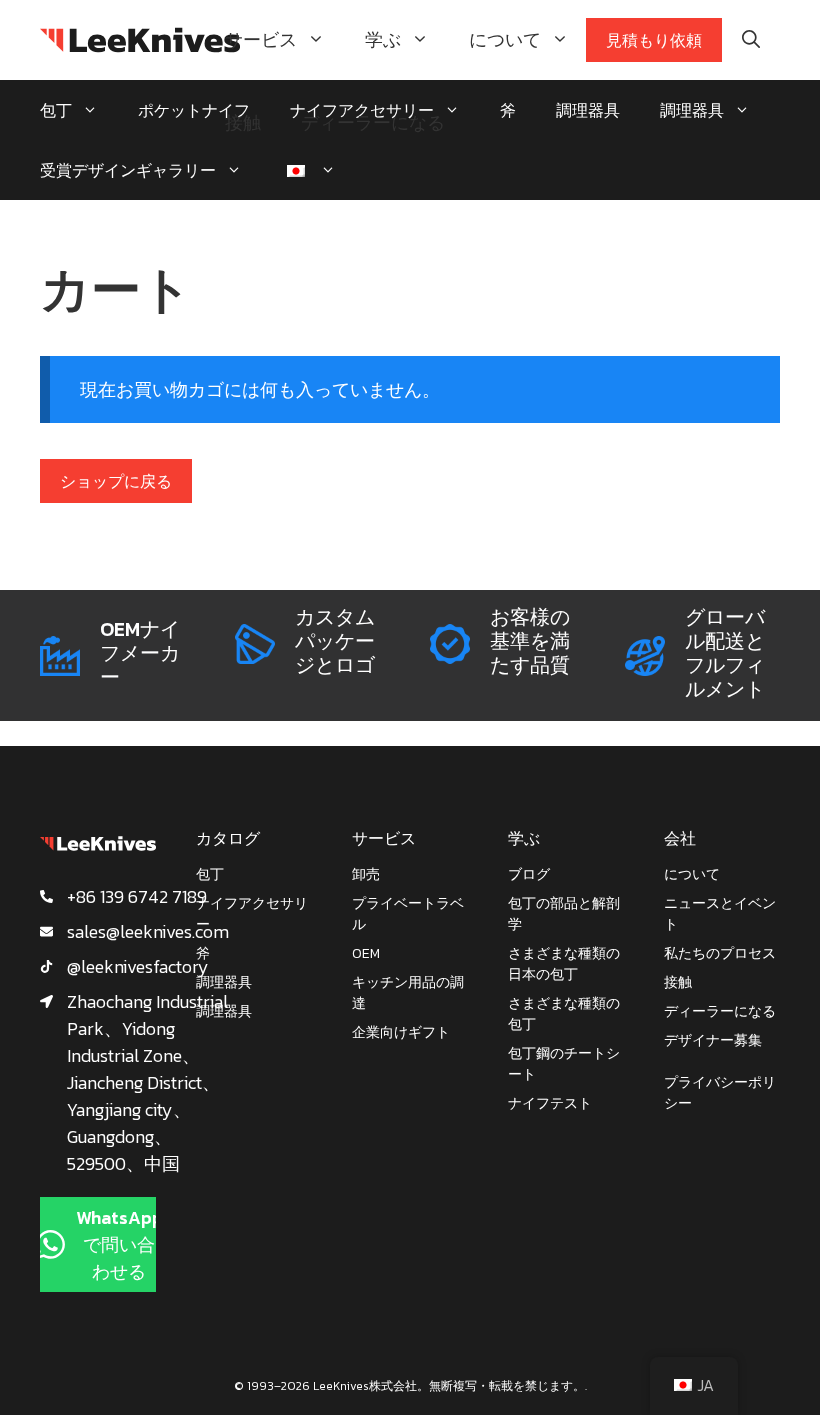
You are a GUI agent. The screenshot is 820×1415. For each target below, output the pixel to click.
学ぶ (383, 39)
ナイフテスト (550, 1103)
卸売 (366, 874)
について (505, 39)
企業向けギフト (401, 1032)
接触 (243, 122)
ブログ (529, 874)
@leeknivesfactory (138, 966)
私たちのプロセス (720, 953)
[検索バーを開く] (751, 40)
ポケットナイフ (194, 110)
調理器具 (692, 110)
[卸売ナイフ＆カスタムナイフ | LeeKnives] (140, 40)
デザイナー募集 (713, 1040)
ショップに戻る (116, 481)
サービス (261, 39)
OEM (366, 953)
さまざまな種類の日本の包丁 (564, 964)
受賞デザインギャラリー (128, 170)
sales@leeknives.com (148, 931)
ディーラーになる (373, 122)
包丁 (56, 110)
